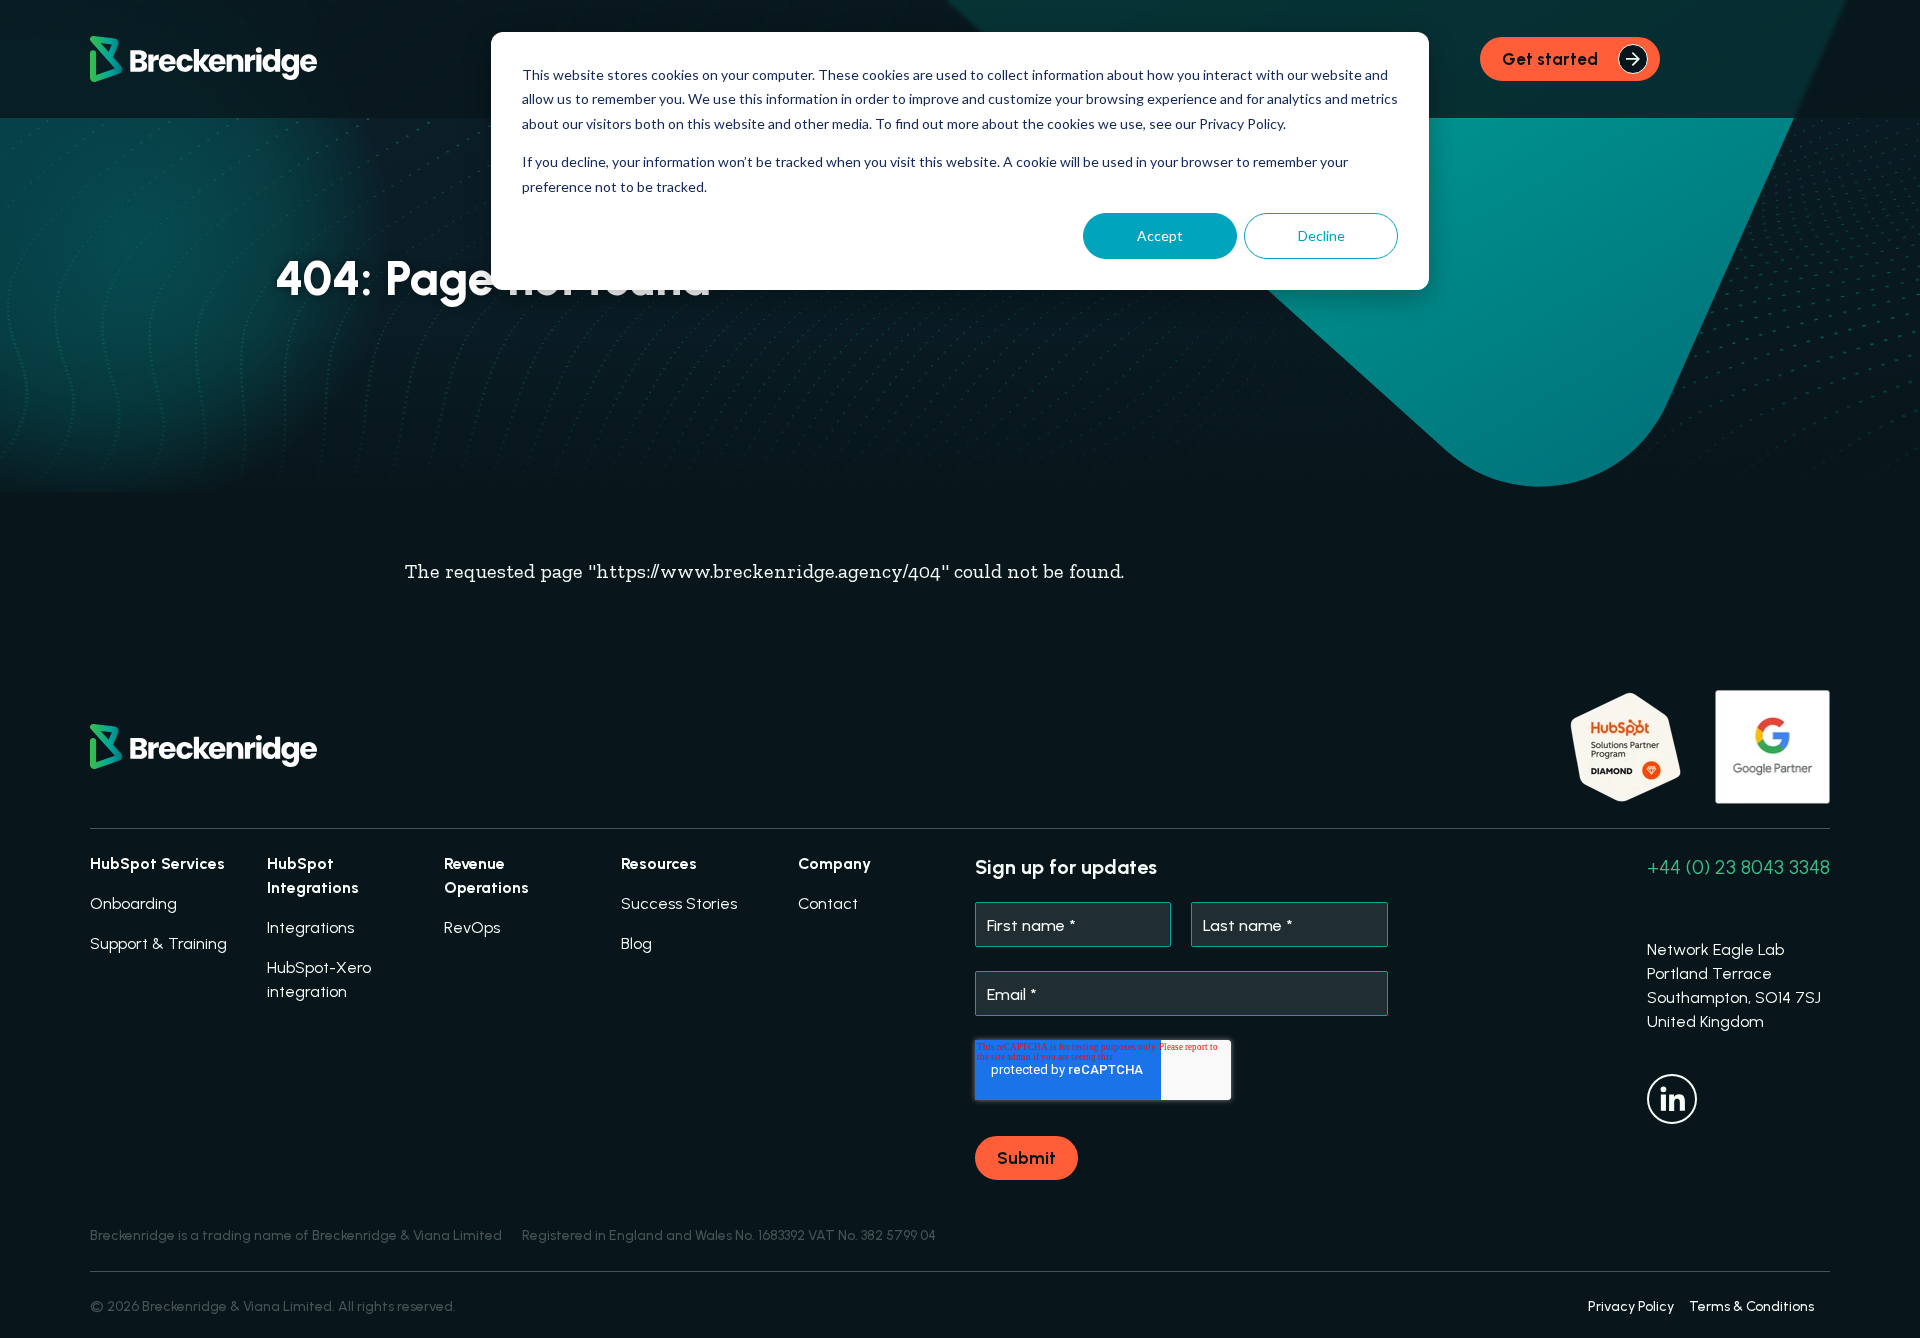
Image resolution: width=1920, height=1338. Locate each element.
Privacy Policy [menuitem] (1631, 1306)
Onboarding (133, 903)
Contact (828, 903)
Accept (1160, 235)
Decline (1321, 235)
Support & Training (158, 943)
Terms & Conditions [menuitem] (1751, 1306)
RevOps (472, 927)
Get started (1550, 59)
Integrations (310, 927)
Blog (636, 943)
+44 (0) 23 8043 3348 (1738, 867)
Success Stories (679, 903)
